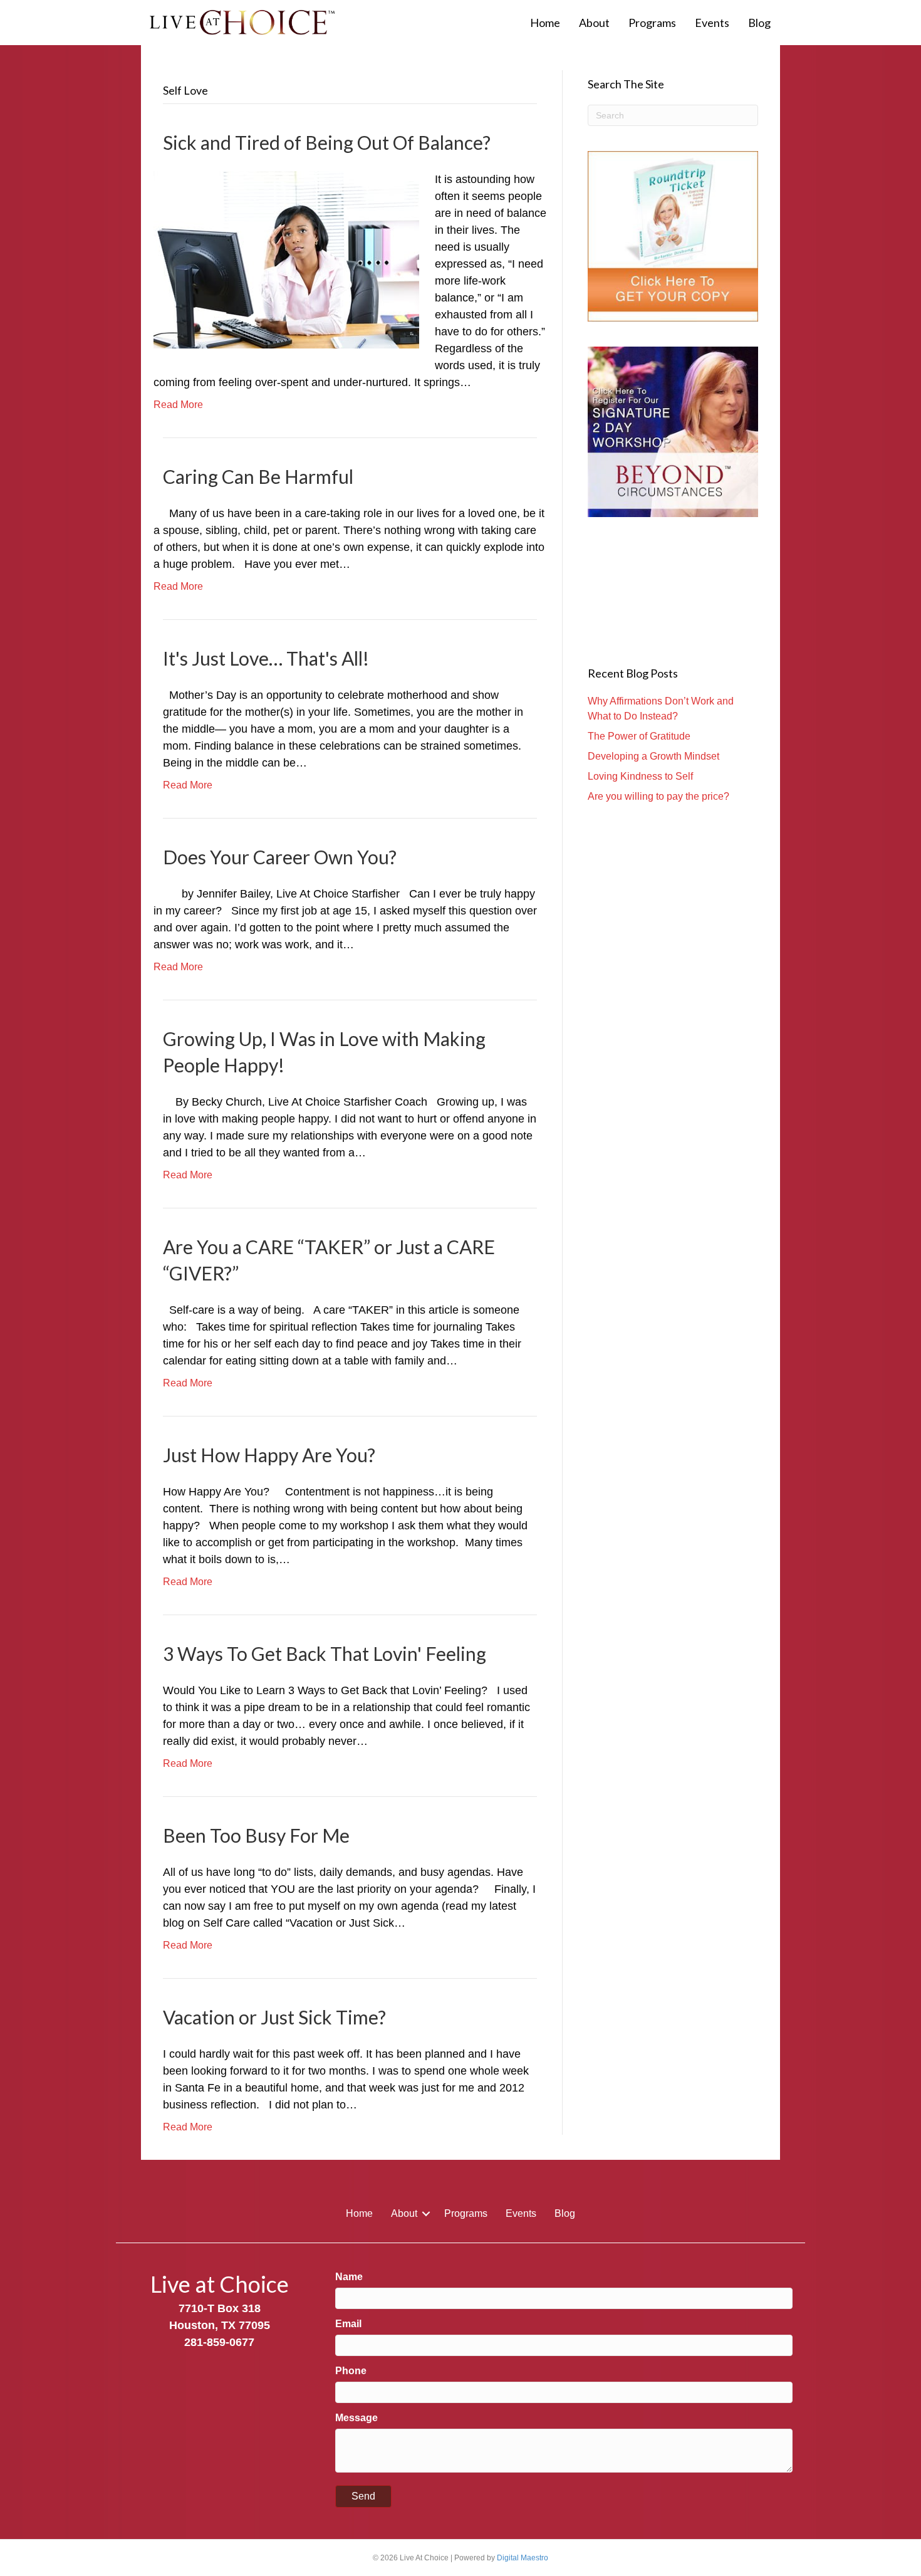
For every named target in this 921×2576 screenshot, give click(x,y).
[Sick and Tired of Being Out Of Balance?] (286, 259)
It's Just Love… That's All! (266, 658)
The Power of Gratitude (639, 736)
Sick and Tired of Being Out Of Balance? (327, 142)
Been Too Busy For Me (256, 1835)
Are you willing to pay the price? (658, 796)
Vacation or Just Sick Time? (274, 2017)
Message (356, 2418)
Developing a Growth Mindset (653, 756)
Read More (178, 405)
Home (545, 23)
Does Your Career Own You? (280, 857)
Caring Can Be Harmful (258, 476)
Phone (351, 2371)
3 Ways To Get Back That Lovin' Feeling (325, 1653)
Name (349, 2277)
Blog (759, 23)
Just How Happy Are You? (269, 1455)
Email (348, 2324)
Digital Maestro (523, 2558)
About (594, 23)
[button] (426, 2214)
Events (712, 23)
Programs (652, 23)
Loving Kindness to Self (640, 776)
